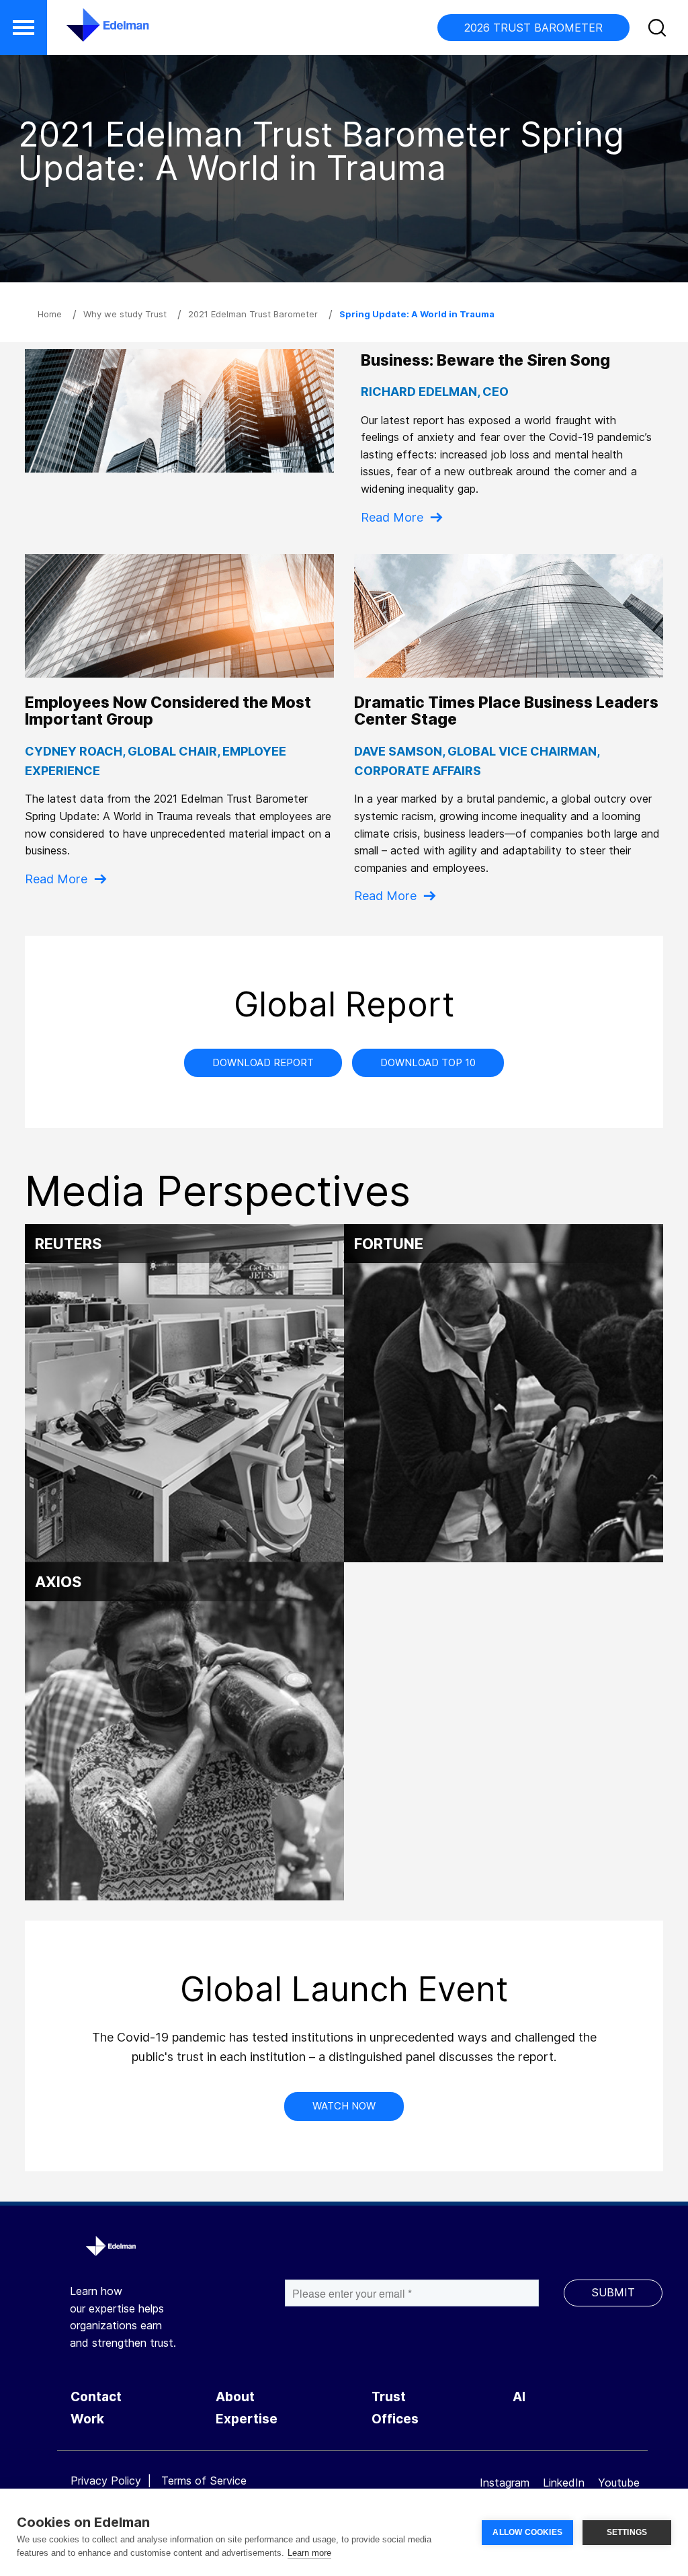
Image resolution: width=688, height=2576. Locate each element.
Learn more (309, 2553)
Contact (96, 2397)
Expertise (247, 2419)
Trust (389, 2397)
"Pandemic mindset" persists (184, 1371)
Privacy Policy (106, 2481)
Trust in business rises (504, 1371)
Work (87, 2419)
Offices (395, 2419)
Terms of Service (204, 2481)
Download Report (263, 1062)
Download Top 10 (428, 1062)
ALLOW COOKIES (527, 2532)
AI (519, 2397)
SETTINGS (627, 2532)
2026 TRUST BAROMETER (533, 28)
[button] (24, 28)
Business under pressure (185, 1709)
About (235, 2397)
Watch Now (344, 2106)
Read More (392, 517)
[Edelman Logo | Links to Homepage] (87, 32)
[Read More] (509, 616)
